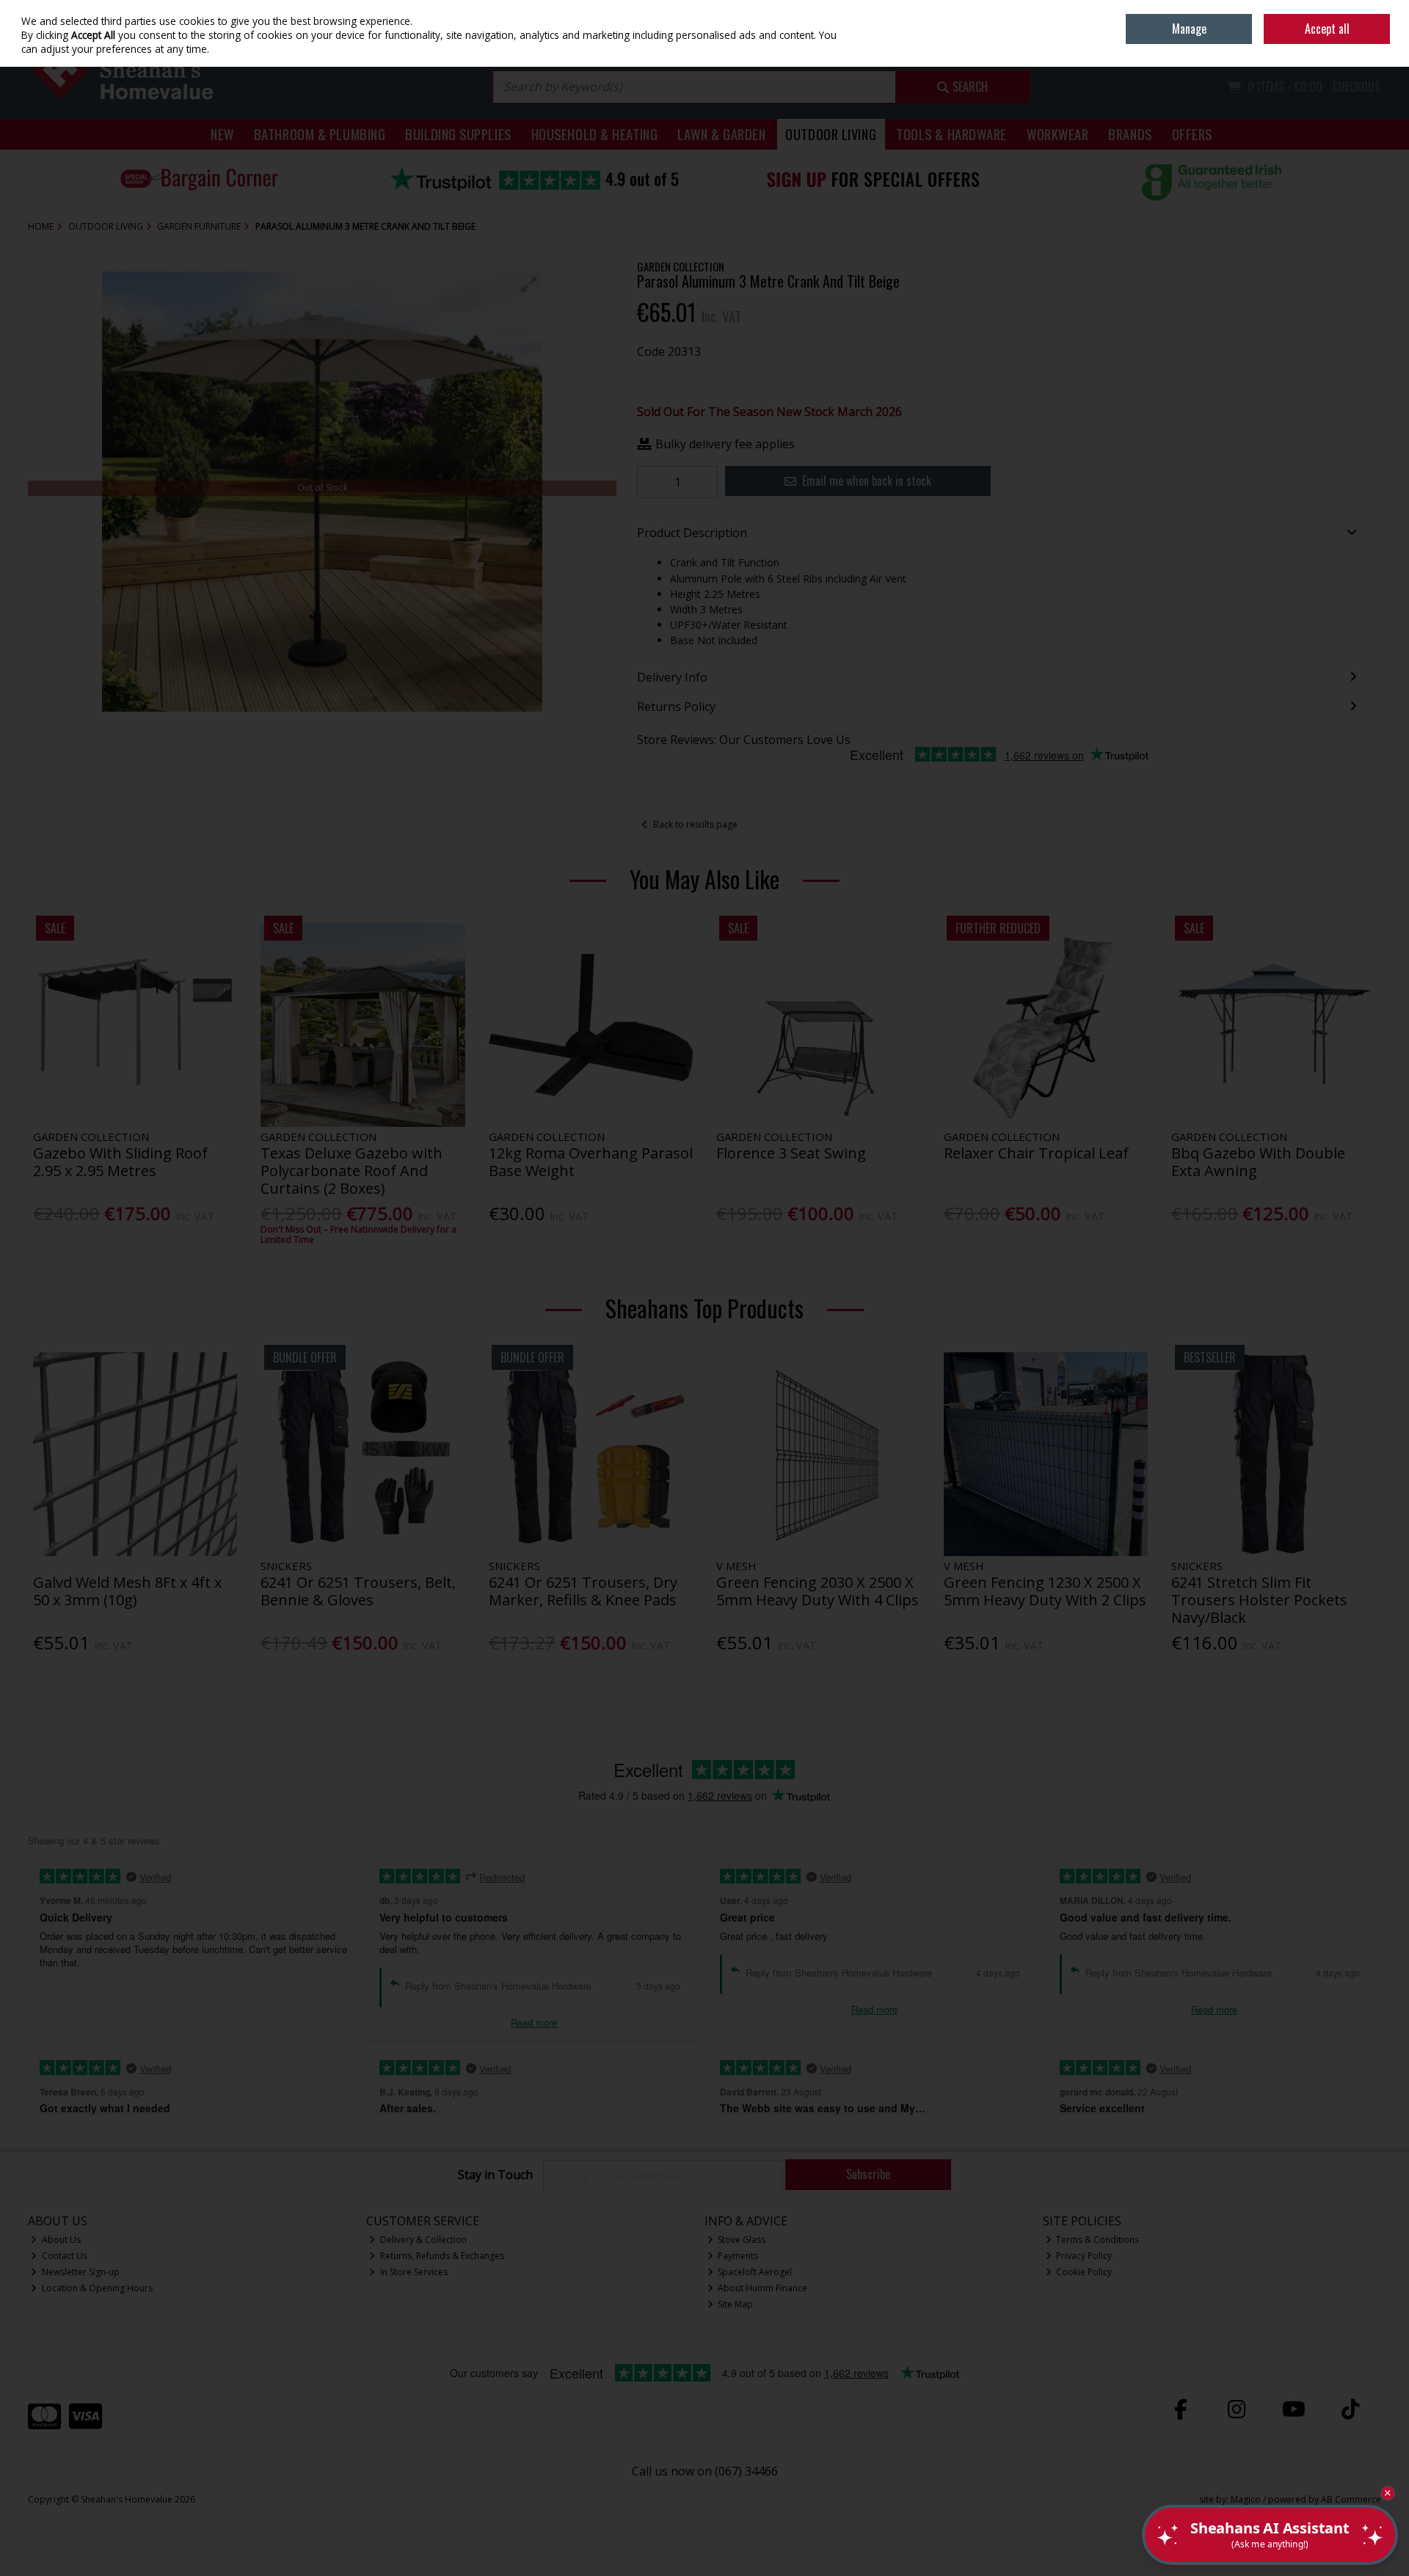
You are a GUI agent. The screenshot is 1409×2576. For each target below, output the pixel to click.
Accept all (1327, 29)
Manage (1189, 29)
